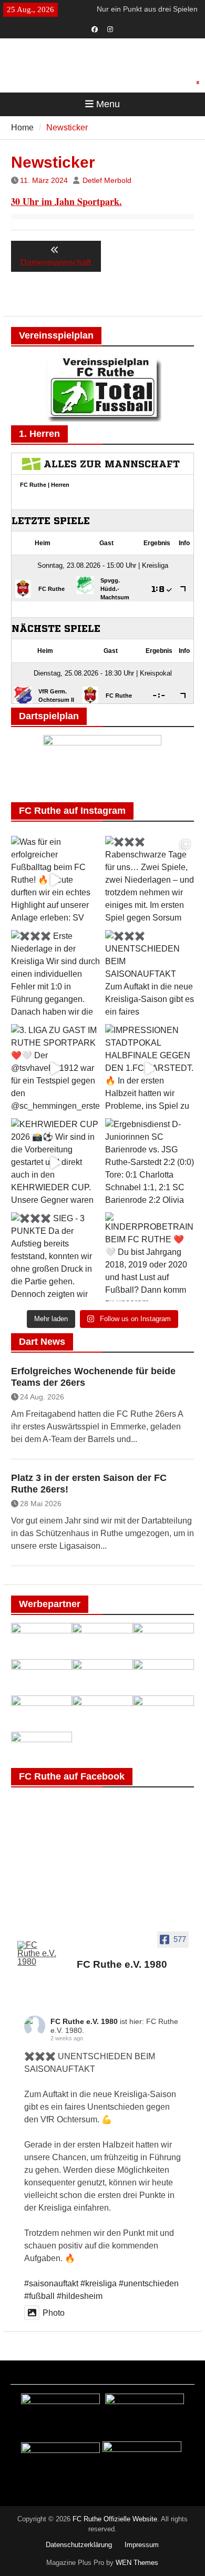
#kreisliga (99, 2283)
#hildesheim (80, 2296)
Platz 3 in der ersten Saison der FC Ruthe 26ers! (89, 1484)
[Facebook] (95, 28)
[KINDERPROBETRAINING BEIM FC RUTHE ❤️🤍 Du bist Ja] (150, 1257)
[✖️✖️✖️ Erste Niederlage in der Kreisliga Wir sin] (55, 974)
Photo (54, 2313)
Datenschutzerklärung (79, 2545)
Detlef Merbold (107, 180)
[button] (198, 83)
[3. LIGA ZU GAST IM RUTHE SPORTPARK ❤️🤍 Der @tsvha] (55, 1069)
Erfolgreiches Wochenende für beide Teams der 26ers (93, 1377)
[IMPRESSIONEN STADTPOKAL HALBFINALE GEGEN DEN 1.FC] (150, 1069)
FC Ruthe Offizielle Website (115, 2519)
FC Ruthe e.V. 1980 (84, 2021)
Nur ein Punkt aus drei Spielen (147, 9)
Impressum (142, 2545)
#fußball (39, 2296)
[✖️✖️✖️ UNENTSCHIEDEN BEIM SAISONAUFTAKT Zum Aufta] (150, 974)
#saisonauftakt (51, 2283)
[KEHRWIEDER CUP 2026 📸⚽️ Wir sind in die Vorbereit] (55, 1163)
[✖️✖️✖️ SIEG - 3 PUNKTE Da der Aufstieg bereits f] (55, 1257)
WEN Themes (137, 2563)
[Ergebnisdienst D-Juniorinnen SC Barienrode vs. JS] (150, 1163)
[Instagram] (110, 28)
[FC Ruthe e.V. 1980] (37, 1954)
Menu (108, 104)
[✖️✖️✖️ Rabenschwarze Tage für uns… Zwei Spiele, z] (150, 880)
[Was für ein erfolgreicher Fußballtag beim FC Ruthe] (55, 880)
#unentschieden (149, 2283)
